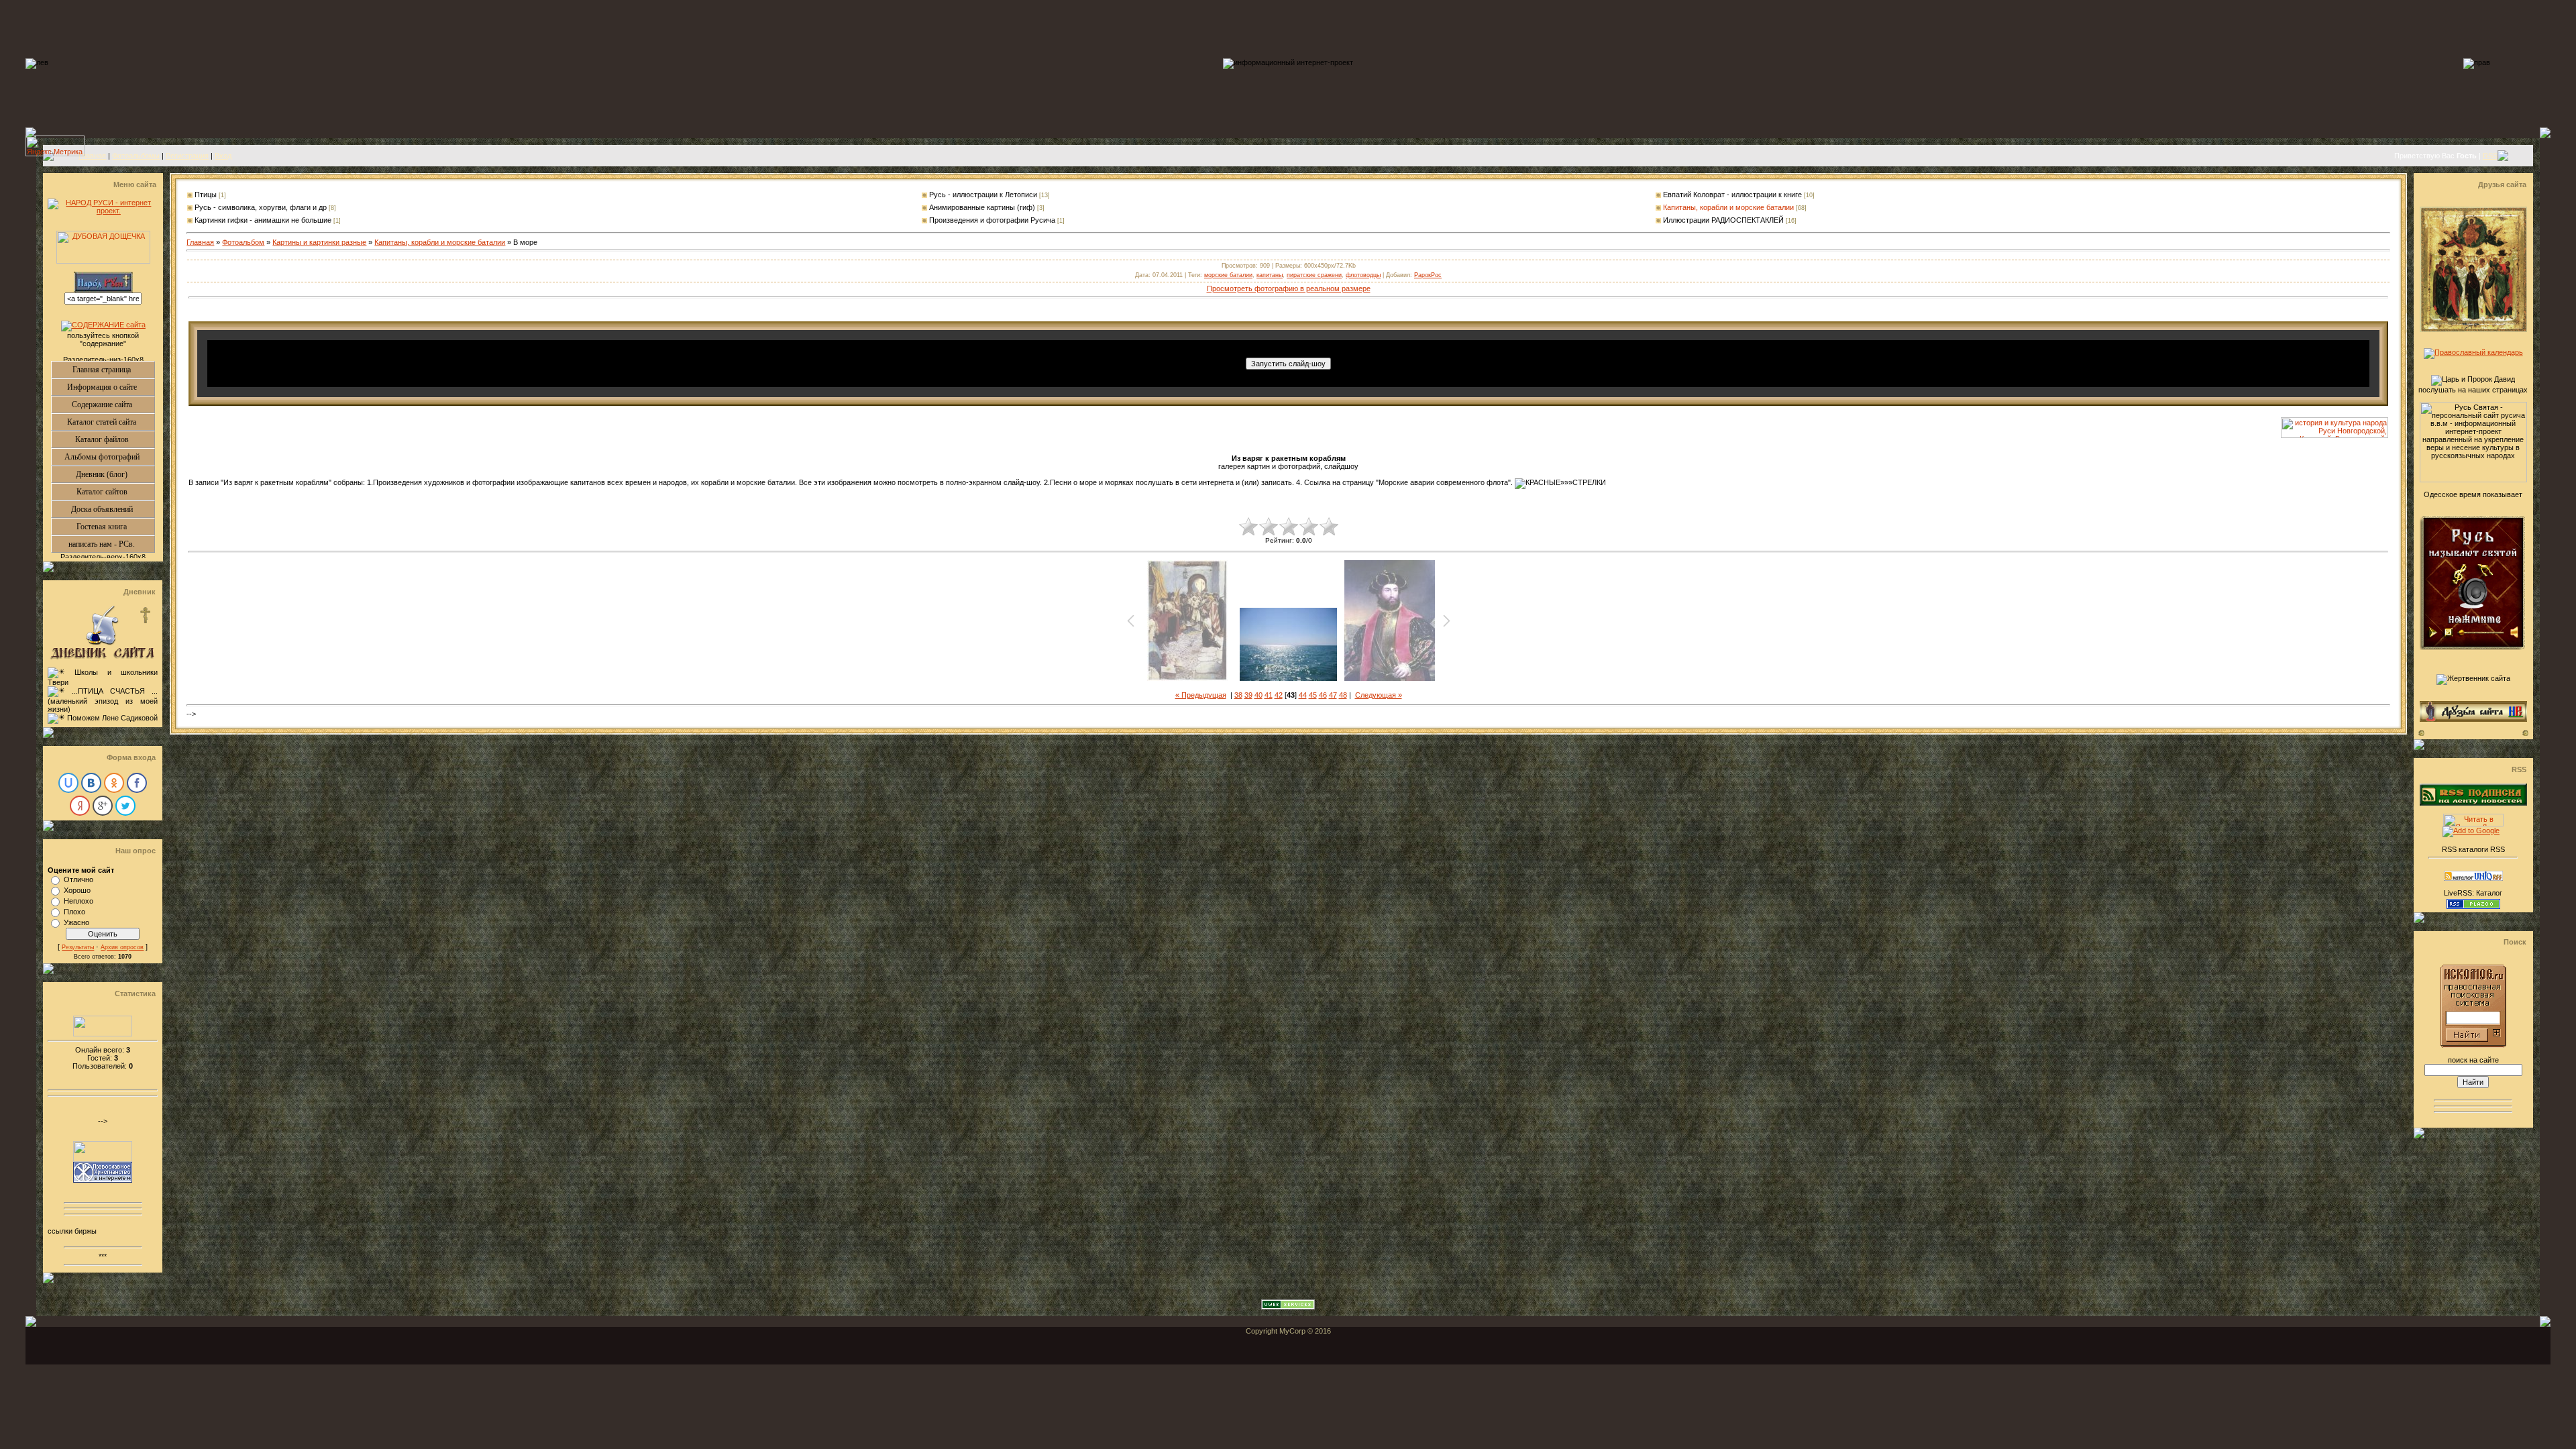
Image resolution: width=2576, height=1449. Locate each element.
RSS (2490, 156)
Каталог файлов (115, 439)
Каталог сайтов (116, 492)
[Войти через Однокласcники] (114, 783)
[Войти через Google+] (103, 806)
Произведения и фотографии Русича (992, 220)
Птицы (206, 195)
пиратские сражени (1314, 275)
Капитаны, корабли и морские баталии (1728, 207)
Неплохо (78, 901)
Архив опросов (122, 947)
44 (1303, 695)
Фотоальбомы (136, 156)
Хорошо (77, 890)
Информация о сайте (111, 387)
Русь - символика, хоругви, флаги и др (261, 207)
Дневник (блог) (115, 474)
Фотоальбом (243, 242)
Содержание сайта (113, 405)
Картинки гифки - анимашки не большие (263, 220)
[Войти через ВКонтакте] (91, 783)
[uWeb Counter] (103, 1034)
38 (1238, 695)
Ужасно (76, 922)
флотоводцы (1363, 275)
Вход (223, 156)
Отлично (78, 879)
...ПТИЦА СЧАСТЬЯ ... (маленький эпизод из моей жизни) (103, 700)
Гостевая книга (115, 527)
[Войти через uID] (68, 783)
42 (1279, 695)
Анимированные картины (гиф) (982, 207)
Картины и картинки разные (319, 242)
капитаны (1270, 275)
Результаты (78, 947)
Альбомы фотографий (110, 457)
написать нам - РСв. (111, 544)
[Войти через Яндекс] (80, 806)
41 (1269, 695)
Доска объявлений (113, 509)
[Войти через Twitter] (125, 806)
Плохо (74, 912)
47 (1333, 695)
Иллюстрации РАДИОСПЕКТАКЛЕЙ (1723, 220)
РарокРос (1428, 275)
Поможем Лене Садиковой (112, 718)
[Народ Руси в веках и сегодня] (2334, 435)
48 (1343, 695)
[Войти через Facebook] (137, 783)
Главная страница (113, 370)
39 (1248, 695)
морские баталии (1228, 275)
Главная (92, 156)
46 (1323, 695)
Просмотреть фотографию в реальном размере (1289, 288)
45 (1313, 695)
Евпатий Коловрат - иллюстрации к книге (1732, 195)
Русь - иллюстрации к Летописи (983, 195)
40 (1258, 695)
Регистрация (187, 156)
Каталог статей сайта (111, 422)
